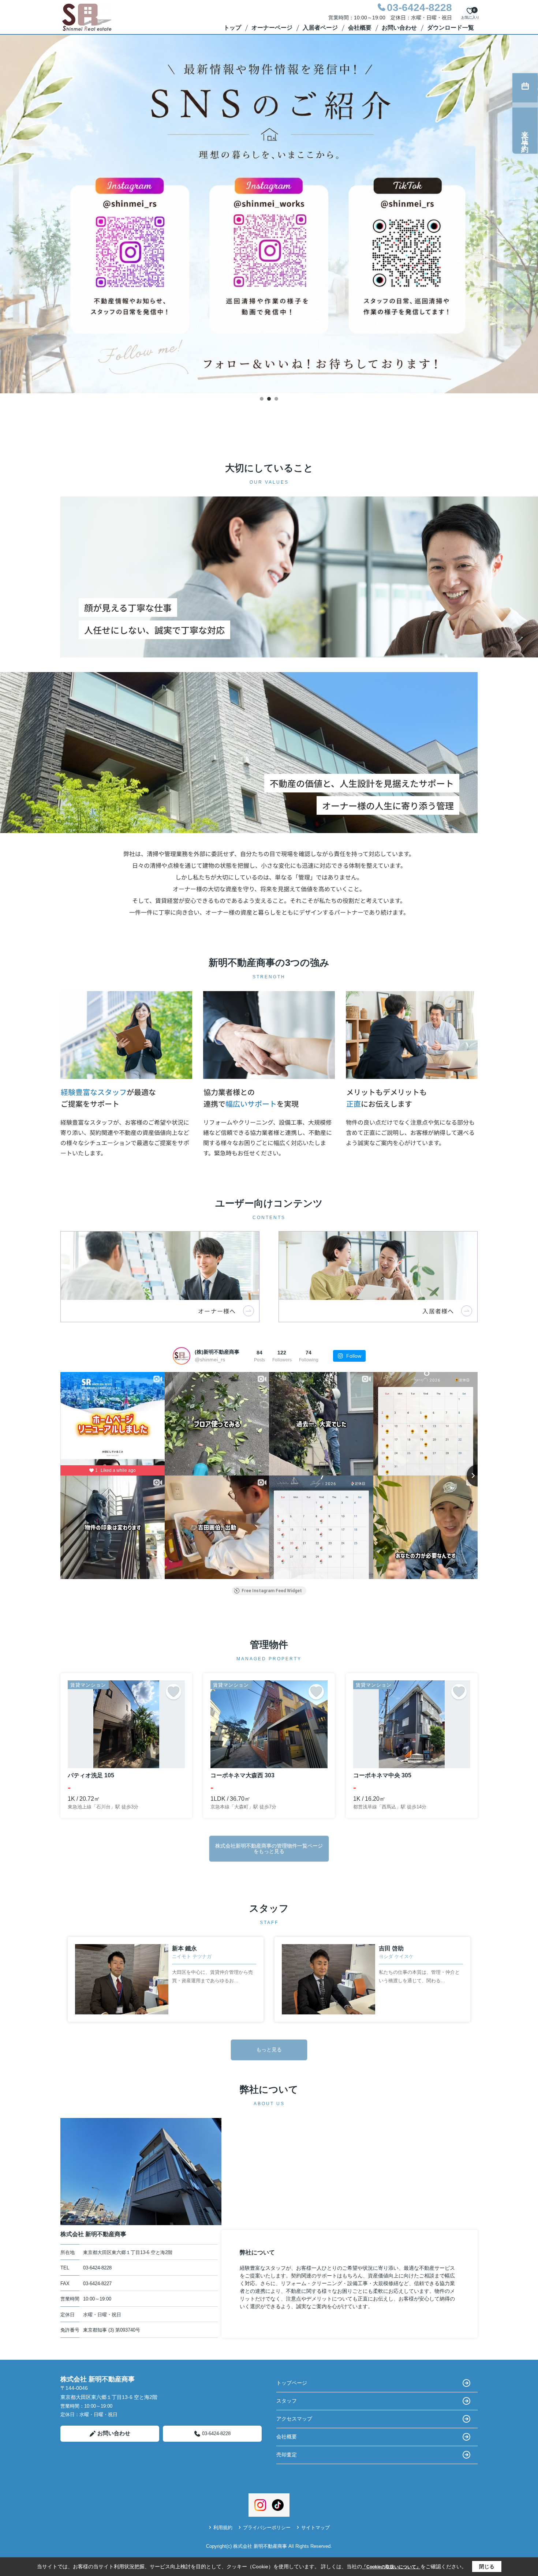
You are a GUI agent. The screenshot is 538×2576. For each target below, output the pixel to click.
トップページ (292, 2383)
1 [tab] (262, 399)
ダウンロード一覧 (451, 28)
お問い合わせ (399, 28)
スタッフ (287, 2401)
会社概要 (360, 28)
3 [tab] (276, 399)
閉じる (487, 2566)
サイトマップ (315, 2528)
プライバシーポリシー (267, 2528)
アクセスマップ (294, 2419)
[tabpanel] (269, 214)
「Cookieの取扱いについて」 (391, 2567)
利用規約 (223, 2528)
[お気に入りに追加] (173, 1692)
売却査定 (287, 2455)
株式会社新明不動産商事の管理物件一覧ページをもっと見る (269, 1848)
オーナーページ (272, 28)
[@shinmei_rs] (182, 1356)
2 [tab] (269, 399)
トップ (232, 28)
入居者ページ (320, 28)
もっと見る (269, 2050)
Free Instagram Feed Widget (272, 1591)
